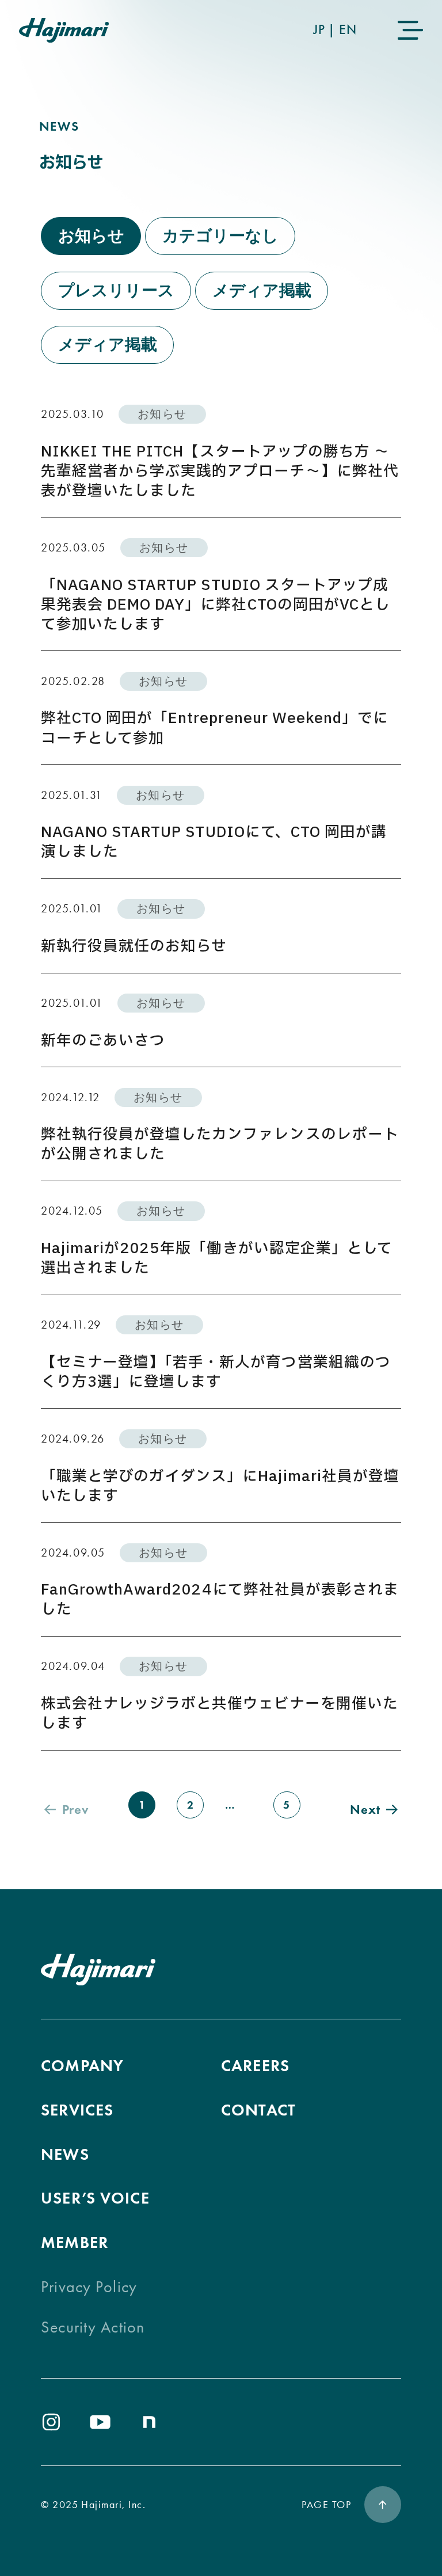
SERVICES (77, 2110)
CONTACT (258, 2110)
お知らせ (91, 236)
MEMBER (75, 2242)
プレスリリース (116, 290)
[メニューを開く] (410, 30)
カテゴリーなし (220, 236)
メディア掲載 (262, 290)
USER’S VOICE (95, 2198)
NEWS (65, 2154)
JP (319, 29)
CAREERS (255, 2066)
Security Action (93, 2327)
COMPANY (82, 2066)
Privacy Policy (89, 2287)
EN (348, 29)
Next (365, 1809)
